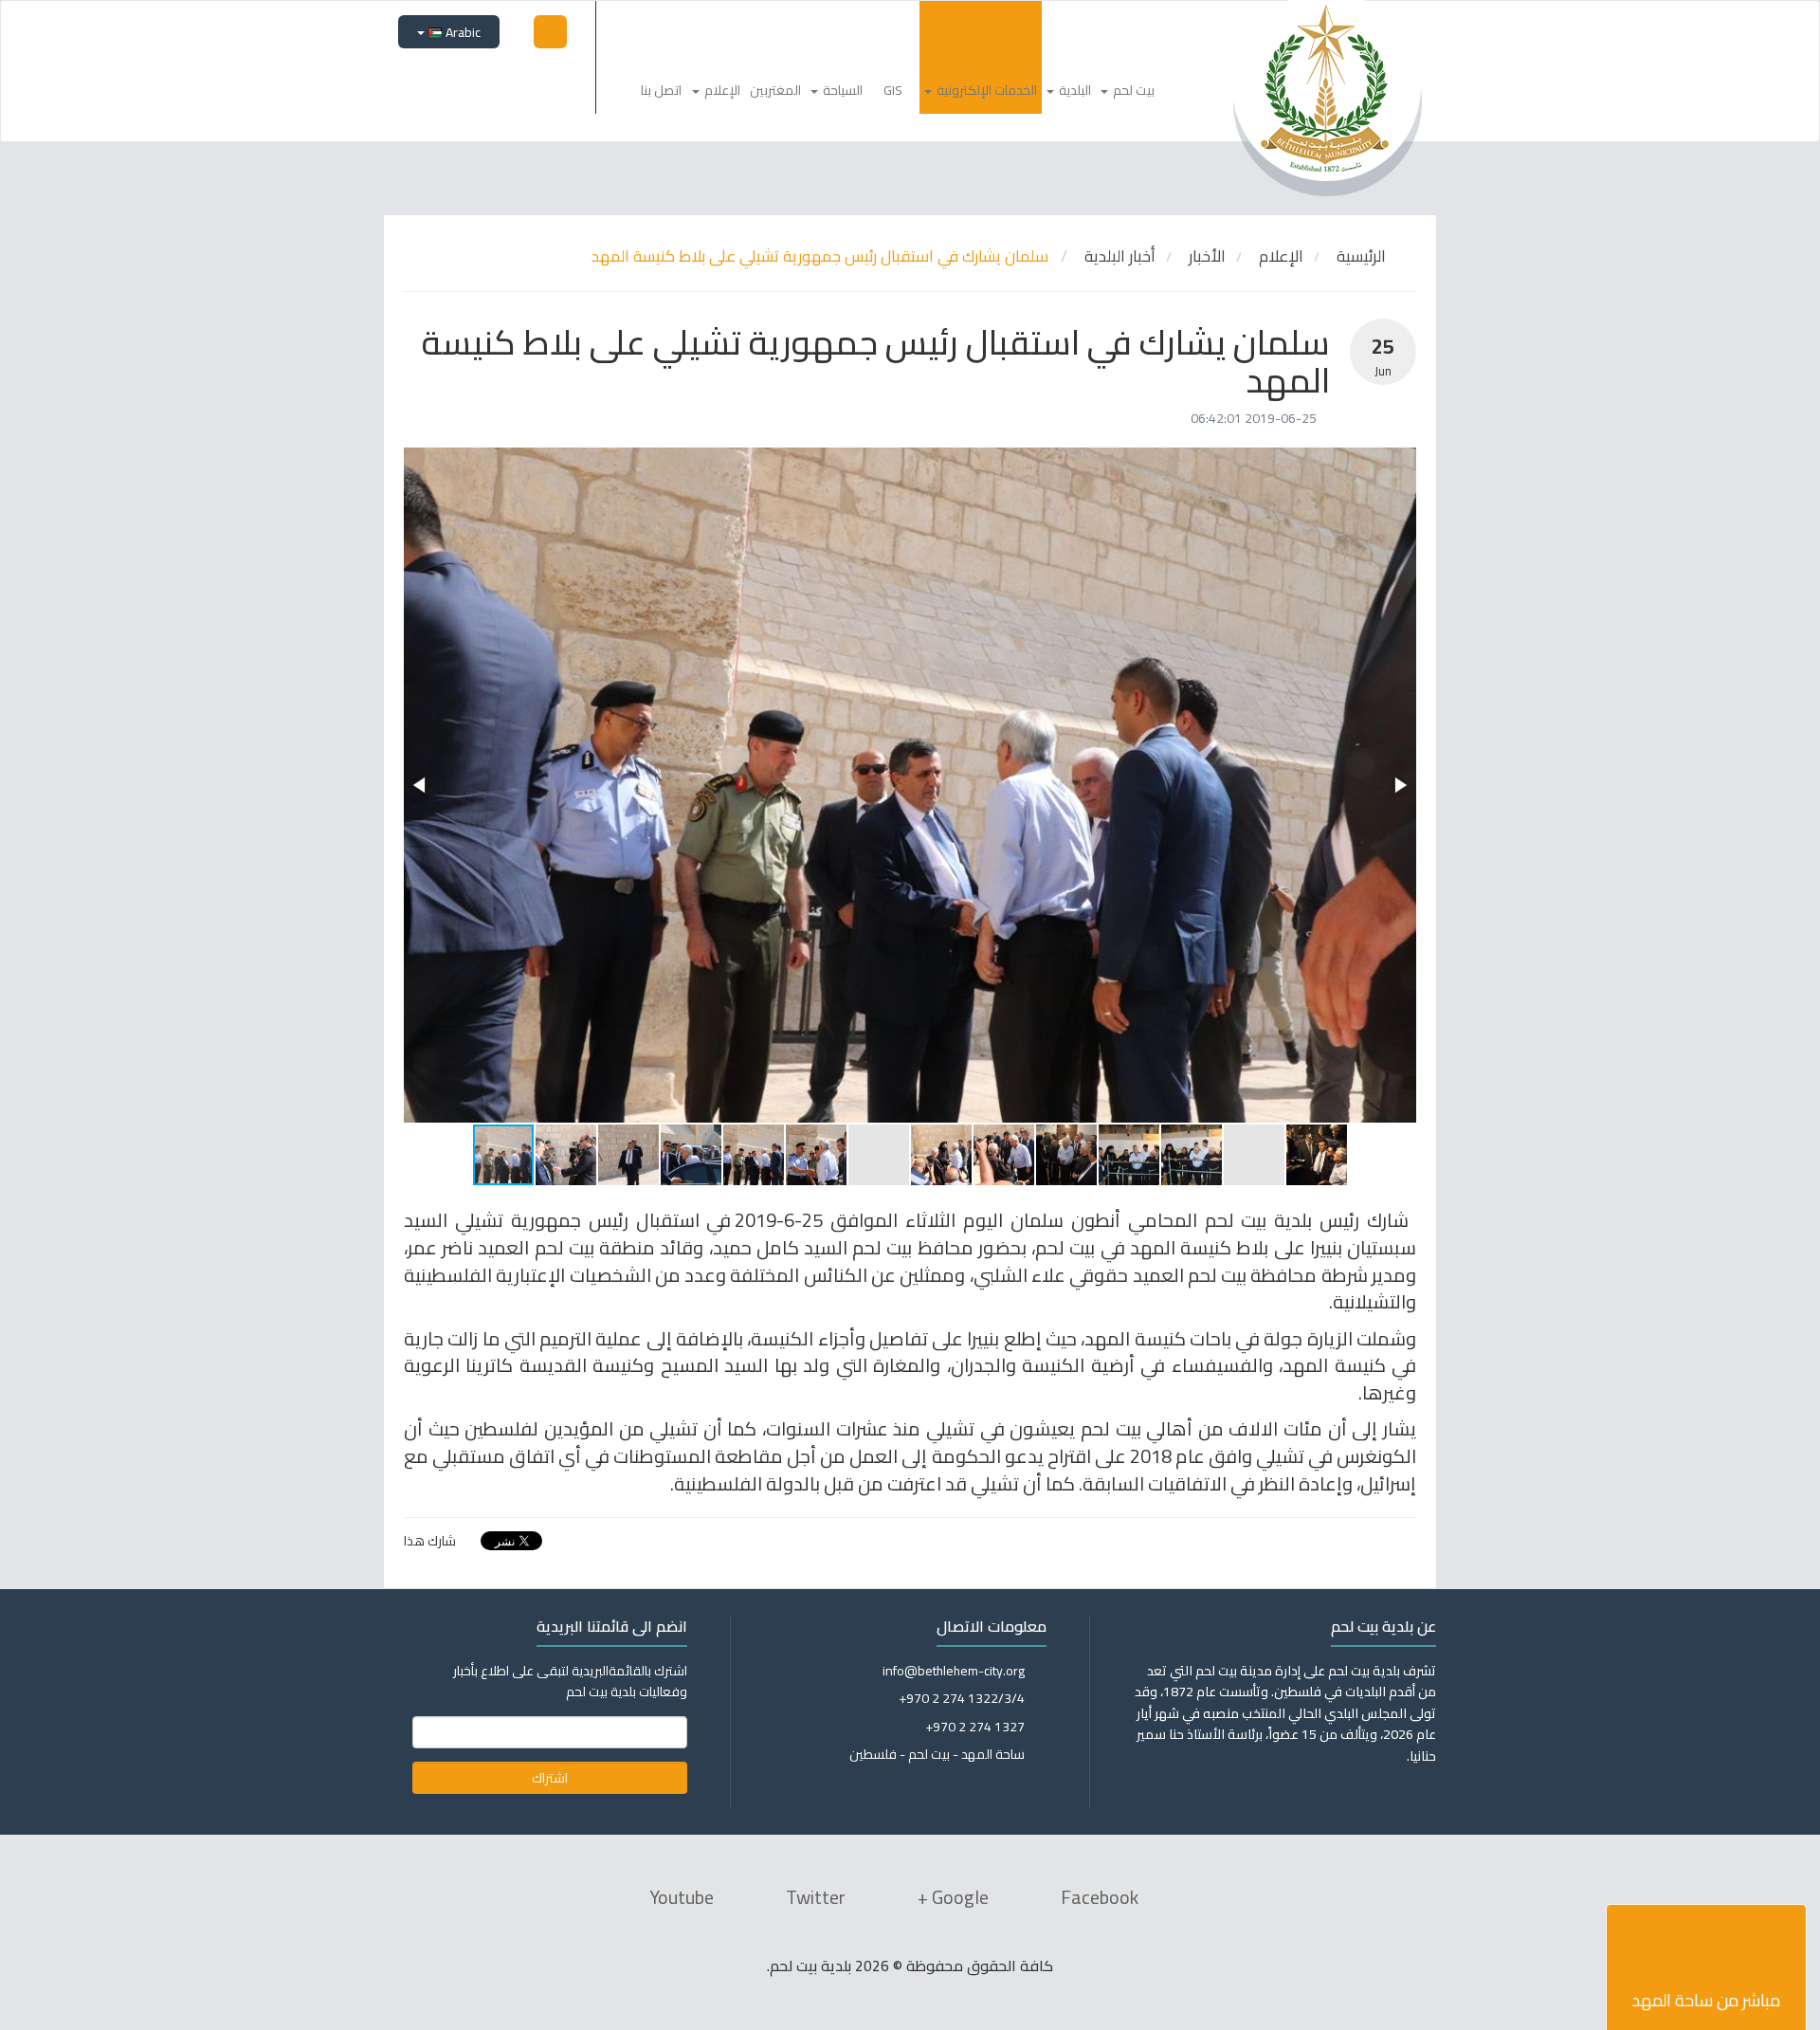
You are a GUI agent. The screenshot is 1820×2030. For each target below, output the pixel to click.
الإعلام (1281, 256)
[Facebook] (553, 82)
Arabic (462, 32)
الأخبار (1207, 256)
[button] (421, 785)
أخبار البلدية (1120, 256)
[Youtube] (453, 82)
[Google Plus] (486, 82)
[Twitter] (519, 82)
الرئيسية (1363, 256)
